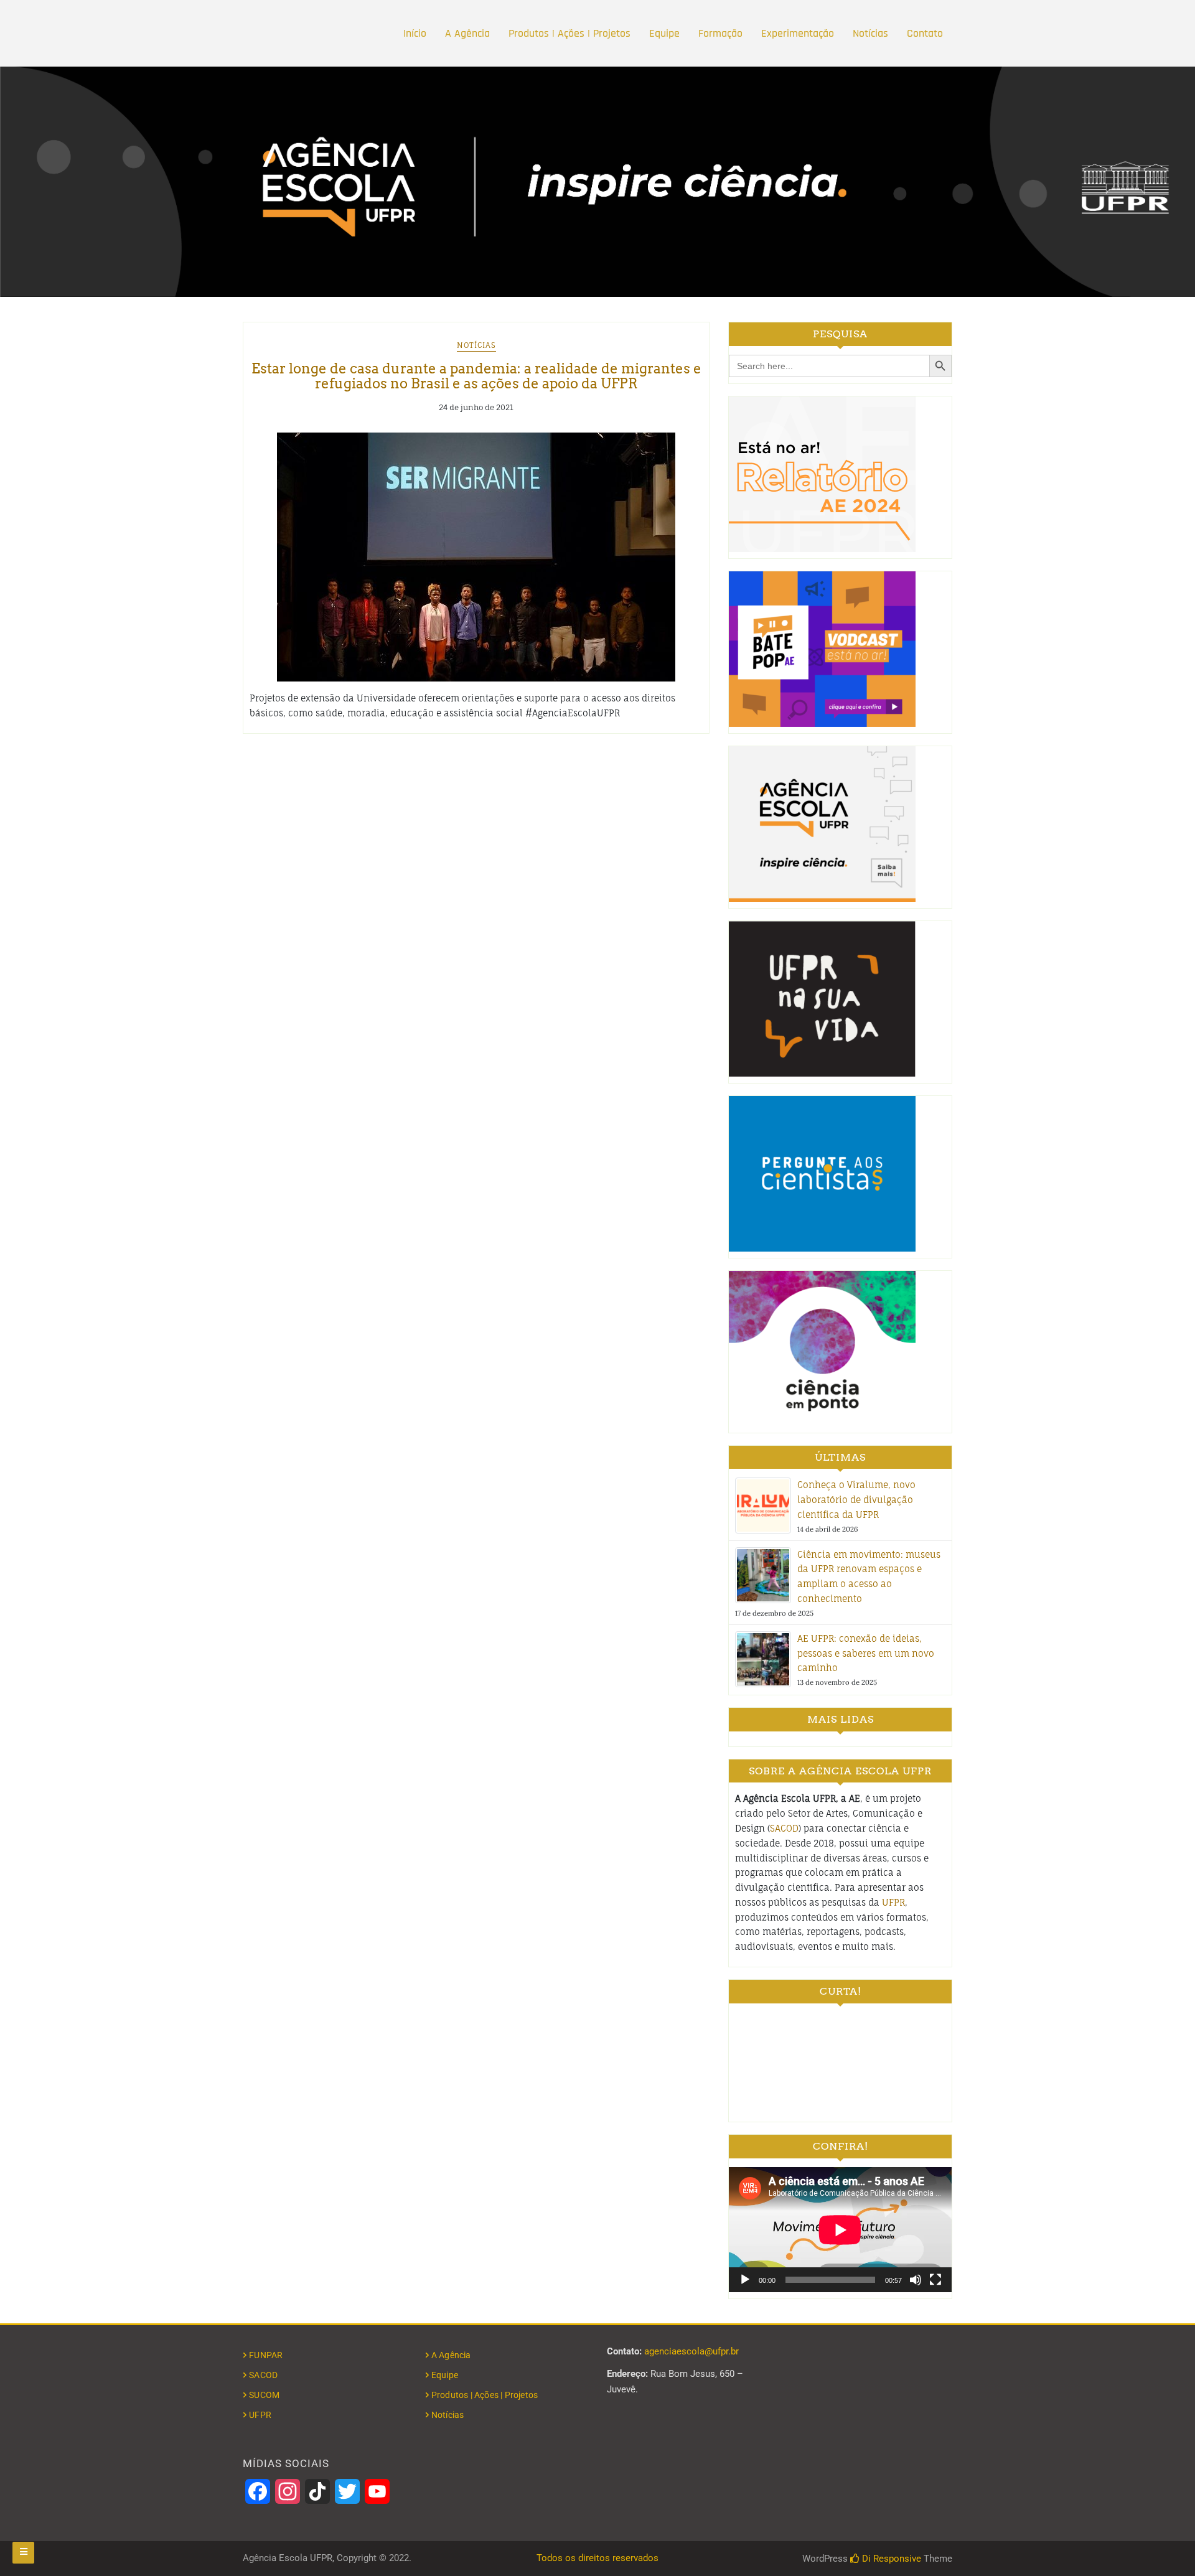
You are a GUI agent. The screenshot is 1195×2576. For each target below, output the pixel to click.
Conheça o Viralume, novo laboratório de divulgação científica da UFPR (856, 1500)
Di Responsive (890, 2559)
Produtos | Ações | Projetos (569, 33)
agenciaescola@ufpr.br (691, 2351)
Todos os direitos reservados (597, 2558)
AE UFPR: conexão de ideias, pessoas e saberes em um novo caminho (866, 1653)
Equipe (664, 33)
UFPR (893, 1902)
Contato (925, 33)
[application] (840, 2230)
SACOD (784, 1828)
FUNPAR (266, 2355)
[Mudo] (916, 2280)
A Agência (467, 33)
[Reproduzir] (745, 2280)
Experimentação (798, 33)
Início (415, 33)
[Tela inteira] (935, 2280)
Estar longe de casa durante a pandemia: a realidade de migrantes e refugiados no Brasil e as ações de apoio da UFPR (476, 376)
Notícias (870, 33)
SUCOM (264, 2395)
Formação (720, 33)
